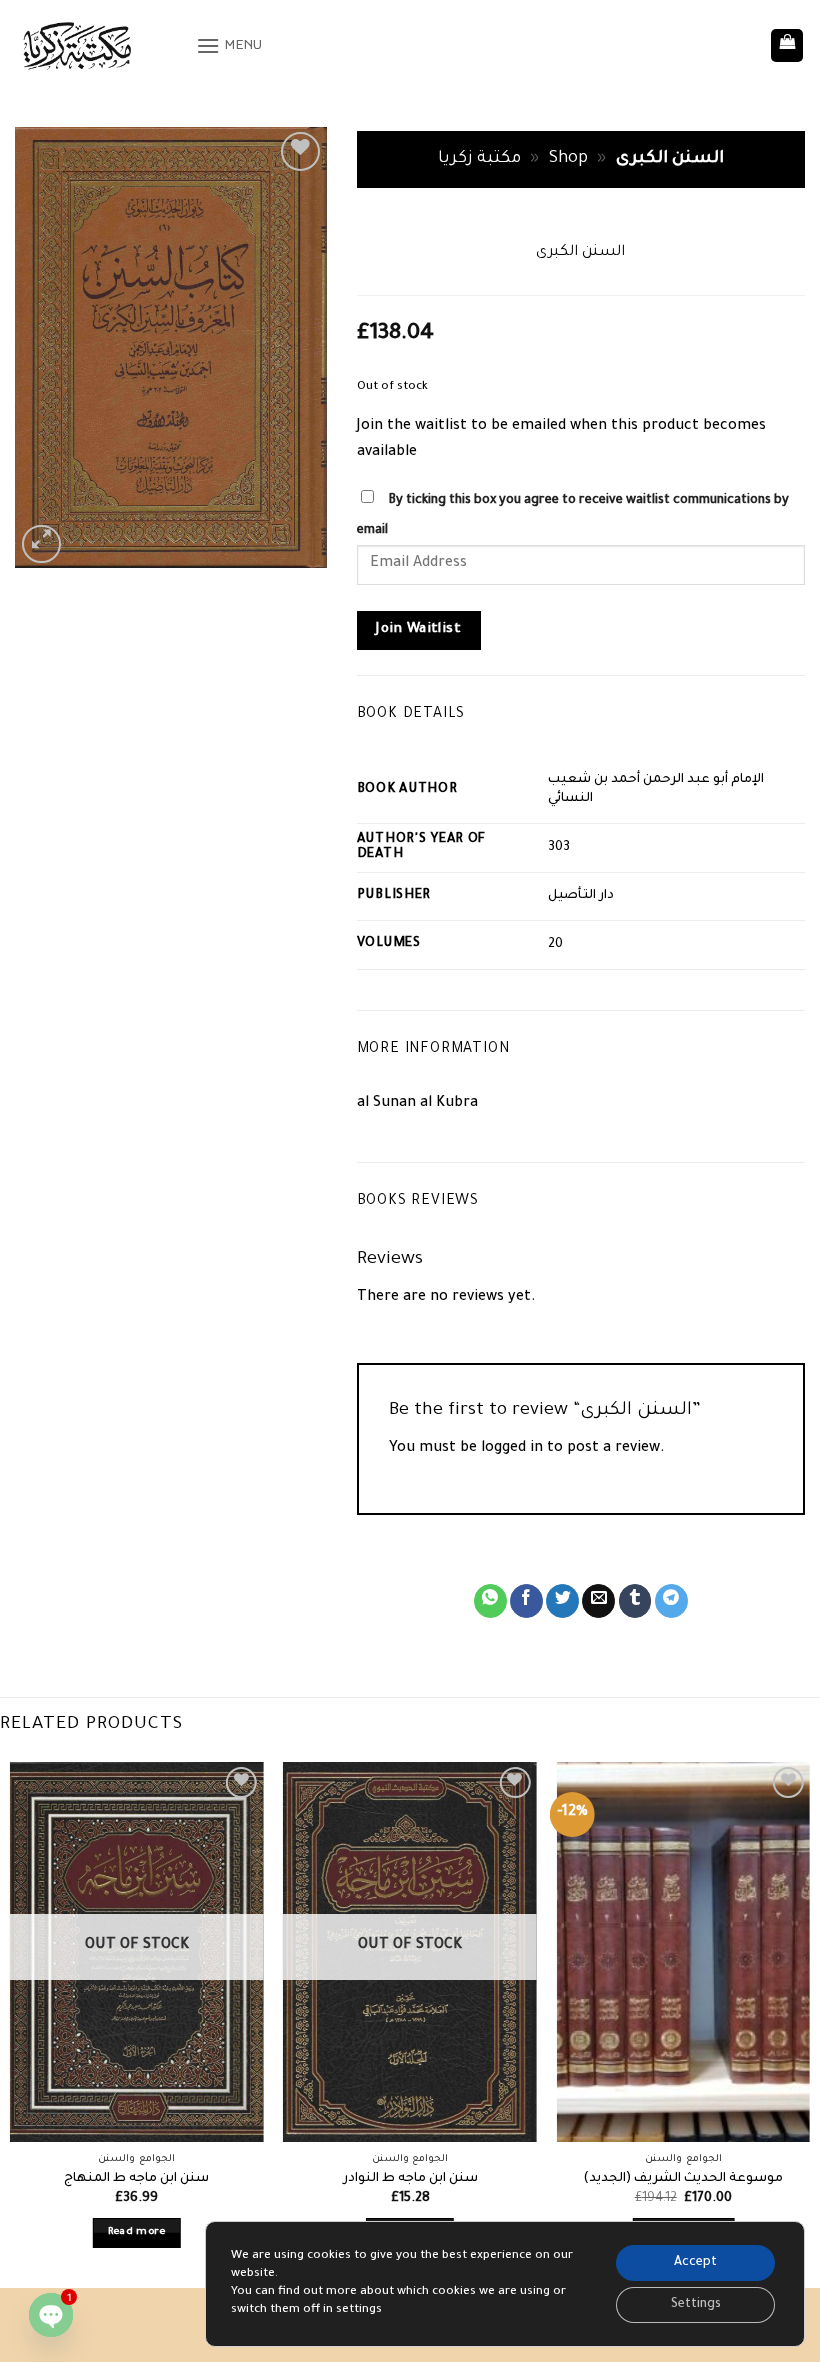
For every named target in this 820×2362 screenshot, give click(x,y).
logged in (512, 1449)
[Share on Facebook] (526, 1601)
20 (555, 945)
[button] (229, 45)
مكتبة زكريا (479, 159)
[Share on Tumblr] (635, 1601)
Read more (137, 2232)
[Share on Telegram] (671, 1601)
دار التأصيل (581, 896)
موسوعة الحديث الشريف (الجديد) (683, 2179)
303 (559, 848)
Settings (696, 2305)
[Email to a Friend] (598, 1601)
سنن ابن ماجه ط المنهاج (136, 2179)
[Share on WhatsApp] (490, 1601)
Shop (568, 159)
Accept (695, 2263)
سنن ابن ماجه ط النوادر (410, 2179)
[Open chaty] (51, 2315)
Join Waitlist (418, 630)
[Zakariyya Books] (98, 45)
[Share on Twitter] (562, 1601)
